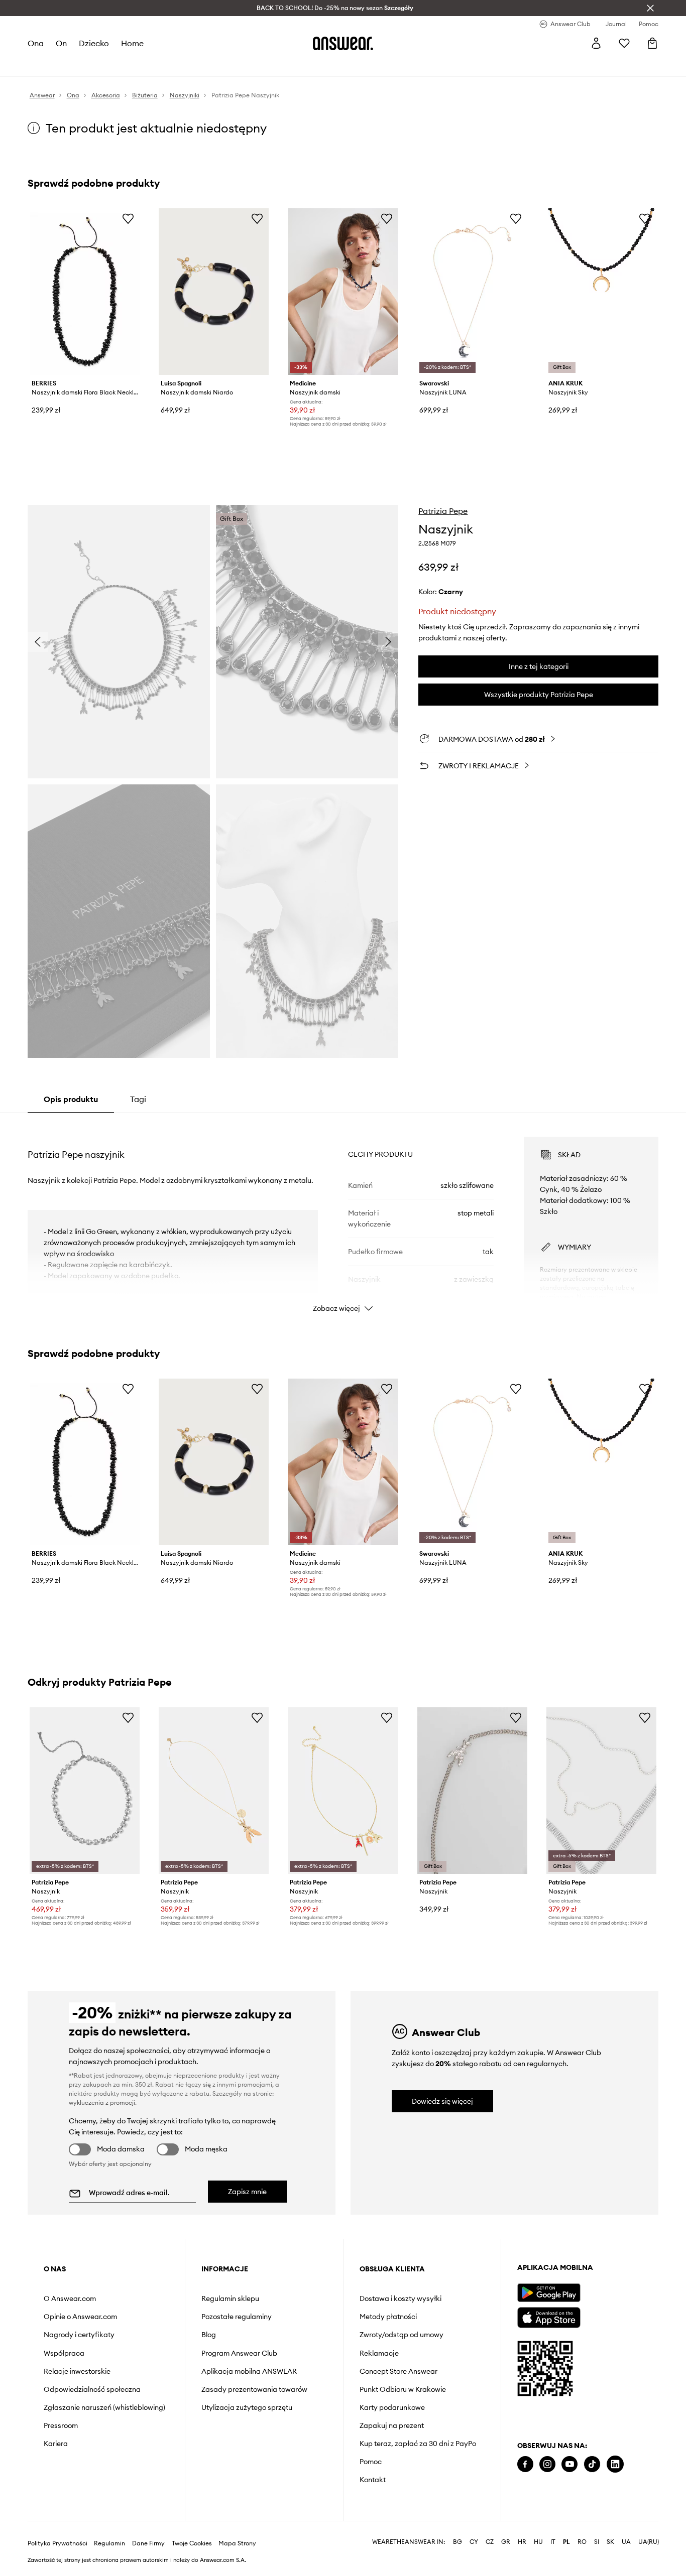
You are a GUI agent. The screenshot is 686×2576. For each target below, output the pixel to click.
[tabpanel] (343, 1215)
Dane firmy (148, 2543)
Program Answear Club (239, 2353)
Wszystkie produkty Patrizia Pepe (539, 695)
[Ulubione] (624, 43)
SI (597, 2542)
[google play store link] (549, 2293)
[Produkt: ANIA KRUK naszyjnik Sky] (601, 292)
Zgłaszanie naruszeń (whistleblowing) (104, 2407)
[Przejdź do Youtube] (569, 2464)
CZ (490, 2542)
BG (458, 2542)
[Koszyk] (652, 43)
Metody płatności (388, 2317)
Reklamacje (379, 2353)
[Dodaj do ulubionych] (128, 218)
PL (566, 2542)
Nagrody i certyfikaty (79, 2335)
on (61, 43)
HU (538, 2542)
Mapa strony (237, 2543)
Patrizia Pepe (443, 511)
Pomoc (371, 2462)
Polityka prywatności (58, 2543)
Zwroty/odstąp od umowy (402, 2335)
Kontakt (373, 2480)
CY (474, 2542)
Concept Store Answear (398, 2371)
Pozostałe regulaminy (237, 2317)
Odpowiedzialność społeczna (92, 2389)
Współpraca (64, 2353)
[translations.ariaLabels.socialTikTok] (592, 2464)
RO (582, 2542)
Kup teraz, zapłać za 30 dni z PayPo (418, 2444)
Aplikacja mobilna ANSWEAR (249, 2371)
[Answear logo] (343, 43)
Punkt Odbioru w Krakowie (403, 2389)
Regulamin (109, 2543)
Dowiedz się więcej (442, 2101)
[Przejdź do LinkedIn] (615, 2464)
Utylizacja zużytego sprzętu (247, 2407)
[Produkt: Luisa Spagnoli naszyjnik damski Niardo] (214, 292)
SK (610, 2542)
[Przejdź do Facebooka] (525, 2464)
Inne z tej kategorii (539, 666)
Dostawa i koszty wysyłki (401, 2298)
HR (522, 2542)
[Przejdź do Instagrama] (547, 2464)
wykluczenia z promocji (102, 2103)
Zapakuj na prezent (392, 2425)
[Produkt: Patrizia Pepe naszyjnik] (85, 1791)
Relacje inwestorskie (77, 2371)
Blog (209, 2335)
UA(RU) (649, 2542)
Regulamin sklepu (230, 2298)
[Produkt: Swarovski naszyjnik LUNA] (472, 292)
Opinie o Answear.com (80, 2317)
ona (36, 43)
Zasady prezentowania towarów (254, 2389)
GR (506, 2542)
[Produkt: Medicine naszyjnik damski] (343, 292)
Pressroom (61, 2425)
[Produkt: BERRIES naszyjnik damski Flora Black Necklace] (85, 292)
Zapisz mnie (247, 2192)
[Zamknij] (650, 8)
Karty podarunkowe (392, 2407)
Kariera (56, 2444)
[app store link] (549, 2316)
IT (553, 2542)
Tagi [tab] (138, 1099)
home (132, 43)
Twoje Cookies (192, 2543)
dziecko (94, 43)
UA (626, 2542)
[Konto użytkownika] (596, 43)
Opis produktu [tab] (71, 1099)
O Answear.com (70, 2298)
